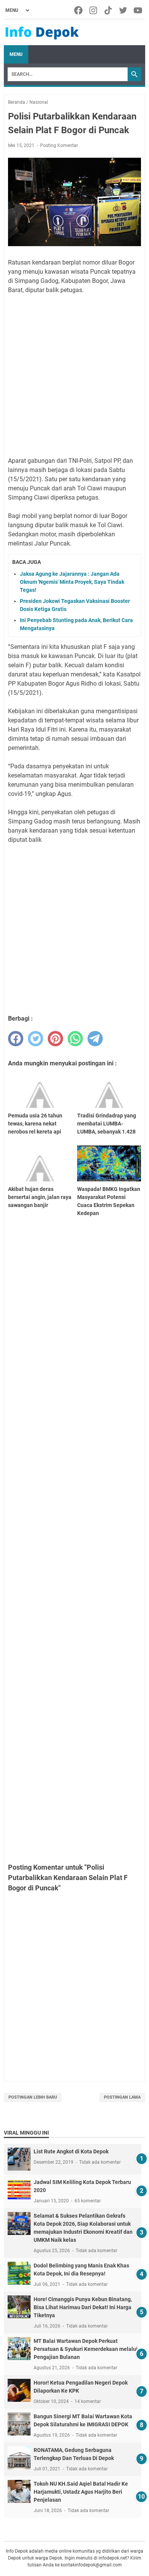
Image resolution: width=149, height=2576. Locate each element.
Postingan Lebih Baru (33, 2097)
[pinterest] (55, 1039)
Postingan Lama (122, 2097)
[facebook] (16, 1039)
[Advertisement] (74, 376)
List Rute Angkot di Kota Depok (71, 2151)
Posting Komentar (59, 145)
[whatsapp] (75, 1039)
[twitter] (36, 1039)
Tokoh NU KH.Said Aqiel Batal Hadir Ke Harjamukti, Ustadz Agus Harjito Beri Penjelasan (81, 2492)
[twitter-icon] (124, 10)
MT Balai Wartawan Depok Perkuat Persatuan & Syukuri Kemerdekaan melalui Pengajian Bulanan (86, 2349)
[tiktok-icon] (109, 10)
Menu (16, 54)
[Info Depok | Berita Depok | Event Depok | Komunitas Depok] (42, 33)
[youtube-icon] (138, 10)
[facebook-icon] (79, 10)
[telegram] (95, 1039)
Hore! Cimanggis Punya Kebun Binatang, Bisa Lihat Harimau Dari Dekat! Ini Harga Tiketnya (83, 2307)
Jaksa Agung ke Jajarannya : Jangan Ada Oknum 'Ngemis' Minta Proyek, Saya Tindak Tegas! (72, 582)
